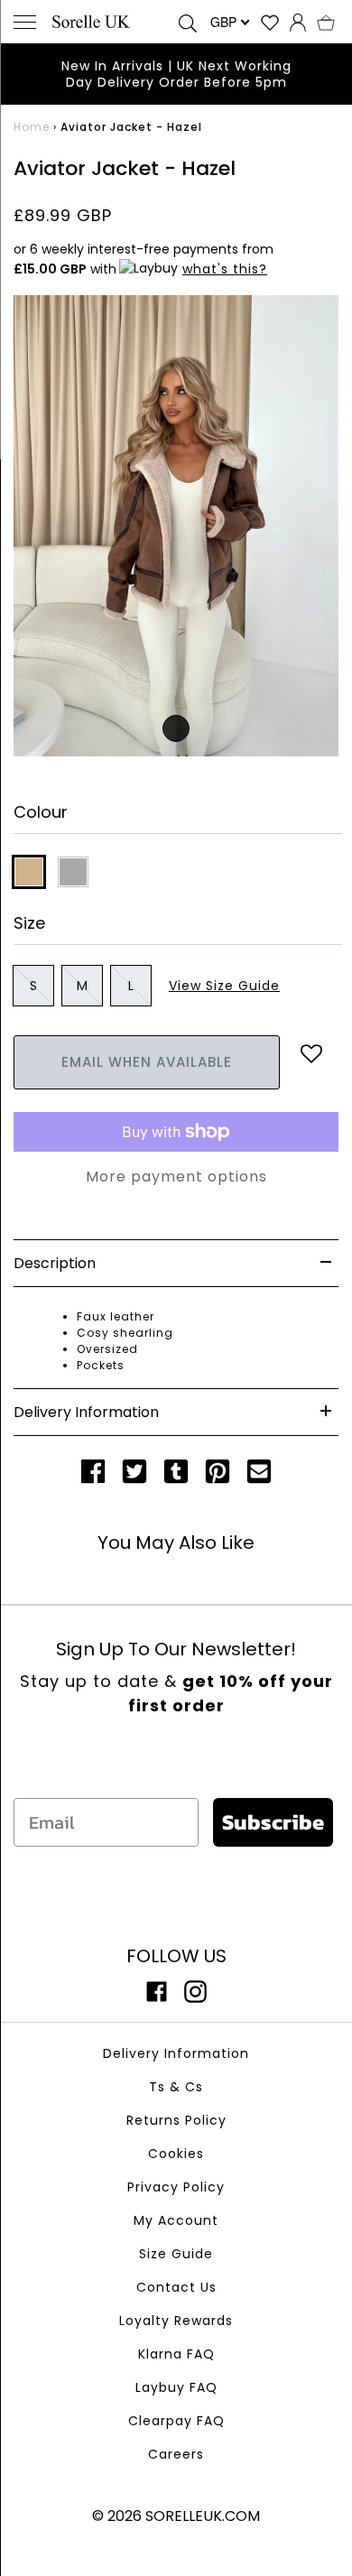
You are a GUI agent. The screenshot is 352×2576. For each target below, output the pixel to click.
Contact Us (176, 2287)
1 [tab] (176, 728)
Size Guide (176, 2254)
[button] (326, 22)
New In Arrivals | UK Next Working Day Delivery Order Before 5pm (176, 74)
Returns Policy (176, 2120)
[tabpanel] (176, 526)
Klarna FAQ (176, 2354)
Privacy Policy (176, 2187)
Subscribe (273, 1822)
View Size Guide (224, 986)
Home (32, 127)
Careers (176, 2454)
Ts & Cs (176, 2087)
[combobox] (228, 22)
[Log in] (298, 22)
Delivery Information (176, 2053)
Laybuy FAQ (176, 2387)
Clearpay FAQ (176, 2421)
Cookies (176, 2154)
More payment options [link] (176, 1177)
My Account (176, 2220)
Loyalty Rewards (176, 2321)
